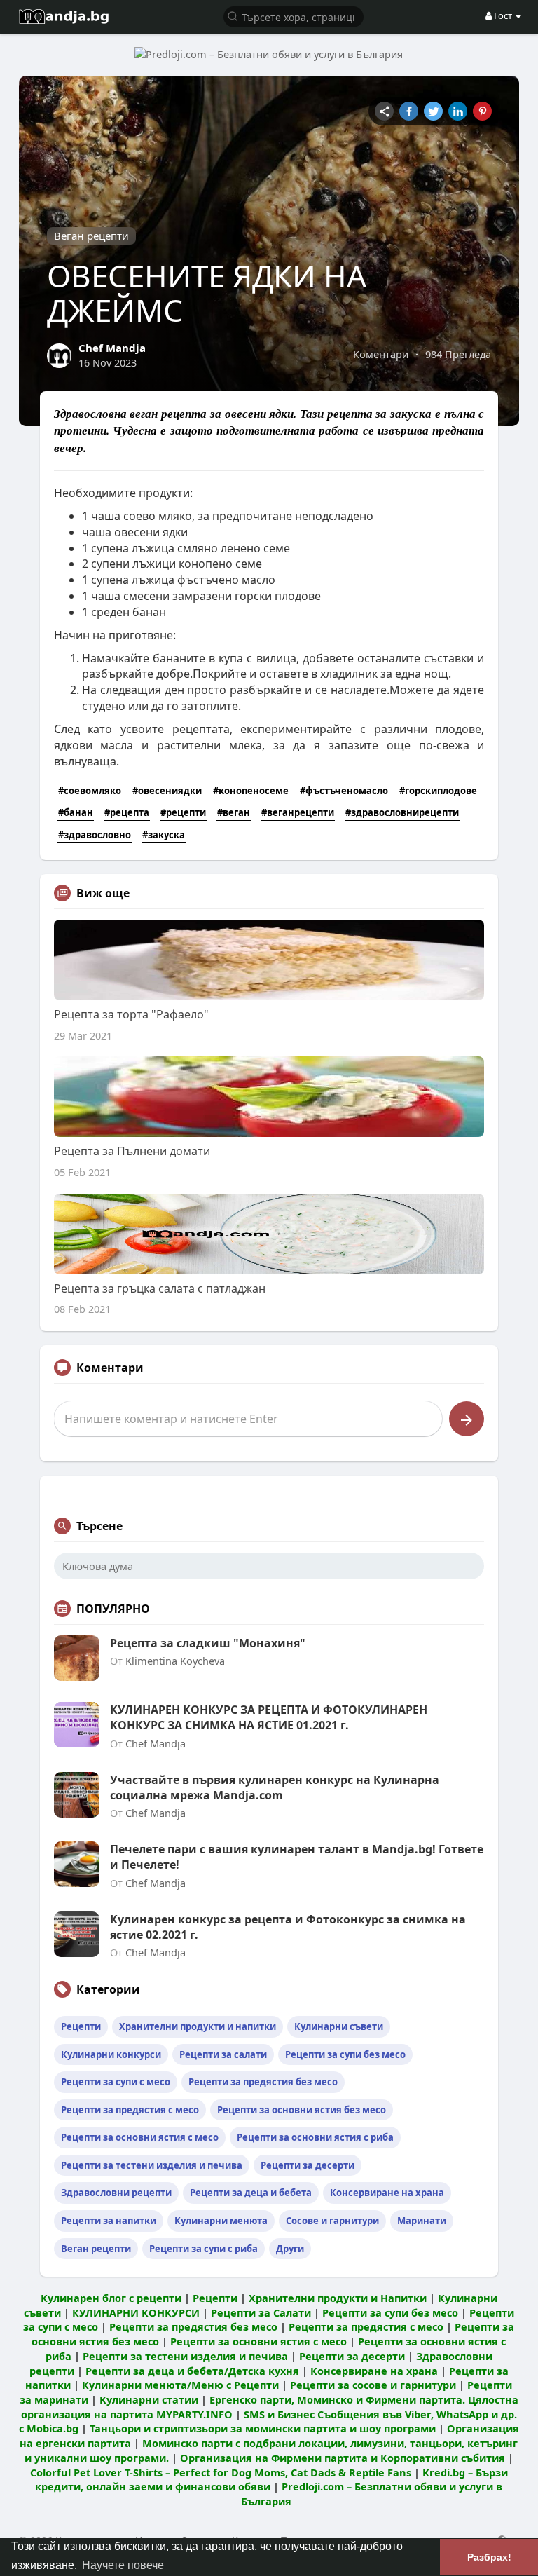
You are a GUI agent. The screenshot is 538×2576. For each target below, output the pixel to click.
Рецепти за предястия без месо (263, 2082)
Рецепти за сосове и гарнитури (373, 2385)
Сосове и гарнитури (332, 2221)
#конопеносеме (251, 791)
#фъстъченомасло (344, 791)
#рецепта (127, 812)
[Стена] (384, 111)
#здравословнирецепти (402, 812)
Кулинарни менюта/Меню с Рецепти (180, 2385)
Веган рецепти (91, 236)
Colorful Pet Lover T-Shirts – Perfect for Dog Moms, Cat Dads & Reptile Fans (221, 2472)
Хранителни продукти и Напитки (338, 2298)
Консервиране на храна (387, 2193)
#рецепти (183, 812)
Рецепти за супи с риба (204, 2249)
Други (290, 2249)
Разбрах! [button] (489, 2557)
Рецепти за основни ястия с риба (315, 2137)
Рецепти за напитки (109, 2221)
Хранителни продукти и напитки (198, 2026)
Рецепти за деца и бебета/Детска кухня (192, 2371)
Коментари (381, 354)
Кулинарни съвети (339, 2026)
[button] (294, 16)
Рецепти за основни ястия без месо (302, 2110)
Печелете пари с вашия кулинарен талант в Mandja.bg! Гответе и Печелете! (297, 1857)
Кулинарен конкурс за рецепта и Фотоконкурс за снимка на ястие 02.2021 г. (288, 1927)
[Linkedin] (458, 111)
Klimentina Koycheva (175, 1661)
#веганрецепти (298, 812)
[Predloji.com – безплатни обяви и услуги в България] (269, 53)
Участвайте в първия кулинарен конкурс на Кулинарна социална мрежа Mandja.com (275, 1787)
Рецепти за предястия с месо (130, 2110)
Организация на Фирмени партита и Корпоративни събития (343, 2458)
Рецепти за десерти (308, 2165)
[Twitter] (433, 111)
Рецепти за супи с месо (116, 2082)
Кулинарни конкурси (111, 2054)
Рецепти (81, 2026)
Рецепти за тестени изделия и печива (152, 2165)
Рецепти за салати (223, 2054)
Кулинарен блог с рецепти (111, 2298)
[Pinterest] (482, 111)
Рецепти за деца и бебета (251, 2193)
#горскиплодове (438, 791)
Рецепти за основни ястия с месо (140, 2137)
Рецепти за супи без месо (345, 2054)
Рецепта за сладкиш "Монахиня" (208, 1643)
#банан (76, 812)
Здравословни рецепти (116, 2193)
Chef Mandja (112, 348)
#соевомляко (90, 791)
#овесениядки (167, 791)
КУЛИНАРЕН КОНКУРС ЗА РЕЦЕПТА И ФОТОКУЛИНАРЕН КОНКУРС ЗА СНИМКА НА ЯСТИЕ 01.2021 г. (269, 1717)
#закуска (164, 835)
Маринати (422, 2221)
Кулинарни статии (149, 2399)
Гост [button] (503, 15)
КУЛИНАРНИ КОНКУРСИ (136, 2312)
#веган (234, 812)
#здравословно (95, 835)
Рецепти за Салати (261, 2312)
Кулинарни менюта (221, 2221)
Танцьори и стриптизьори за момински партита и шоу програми (263, 2428)
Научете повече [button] (123, 2565)
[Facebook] (409, 111)
